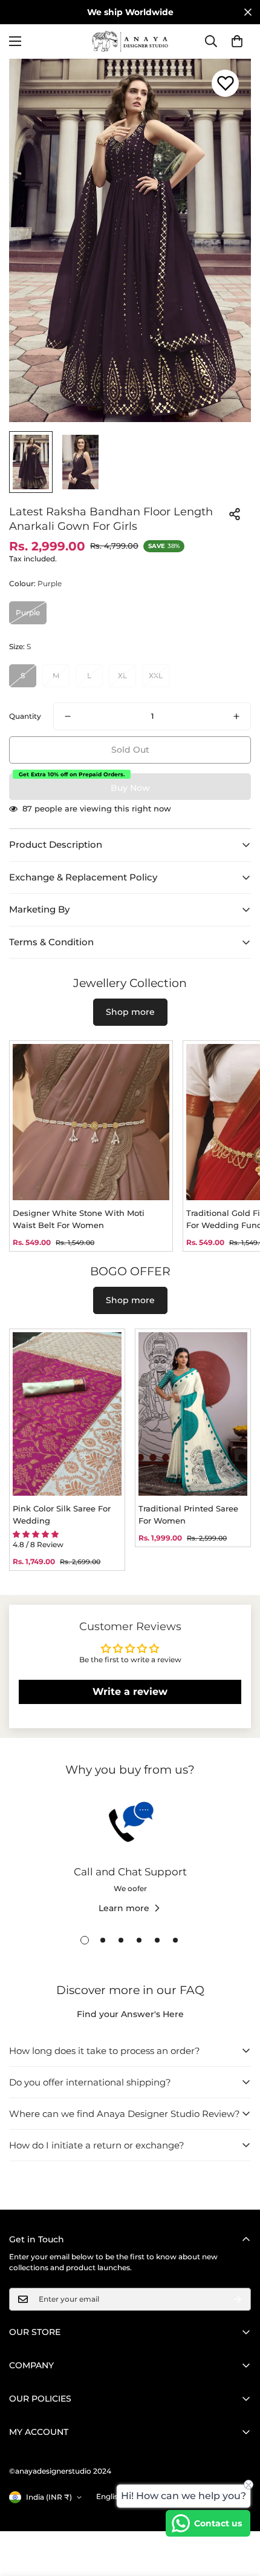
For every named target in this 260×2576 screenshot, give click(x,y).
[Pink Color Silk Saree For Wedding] (67, 1414)
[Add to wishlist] (225, 83)
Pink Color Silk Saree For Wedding (62, 1514)
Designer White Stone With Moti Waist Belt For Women (79, 1219)
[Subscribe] (238, 2299)
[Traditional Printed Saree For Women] (193, 1414)
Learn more (124, 1908)
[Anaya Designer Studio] (130, 41)
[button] (237, 41)
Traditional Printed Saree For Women (188, 1514)
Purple (28, 613)
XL (122, 675)
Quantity (25, 716)
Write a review (130, 1692)
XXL (156, 675)
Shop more (130, 1012)
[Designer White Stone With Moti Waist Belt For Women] (91, 1122)
